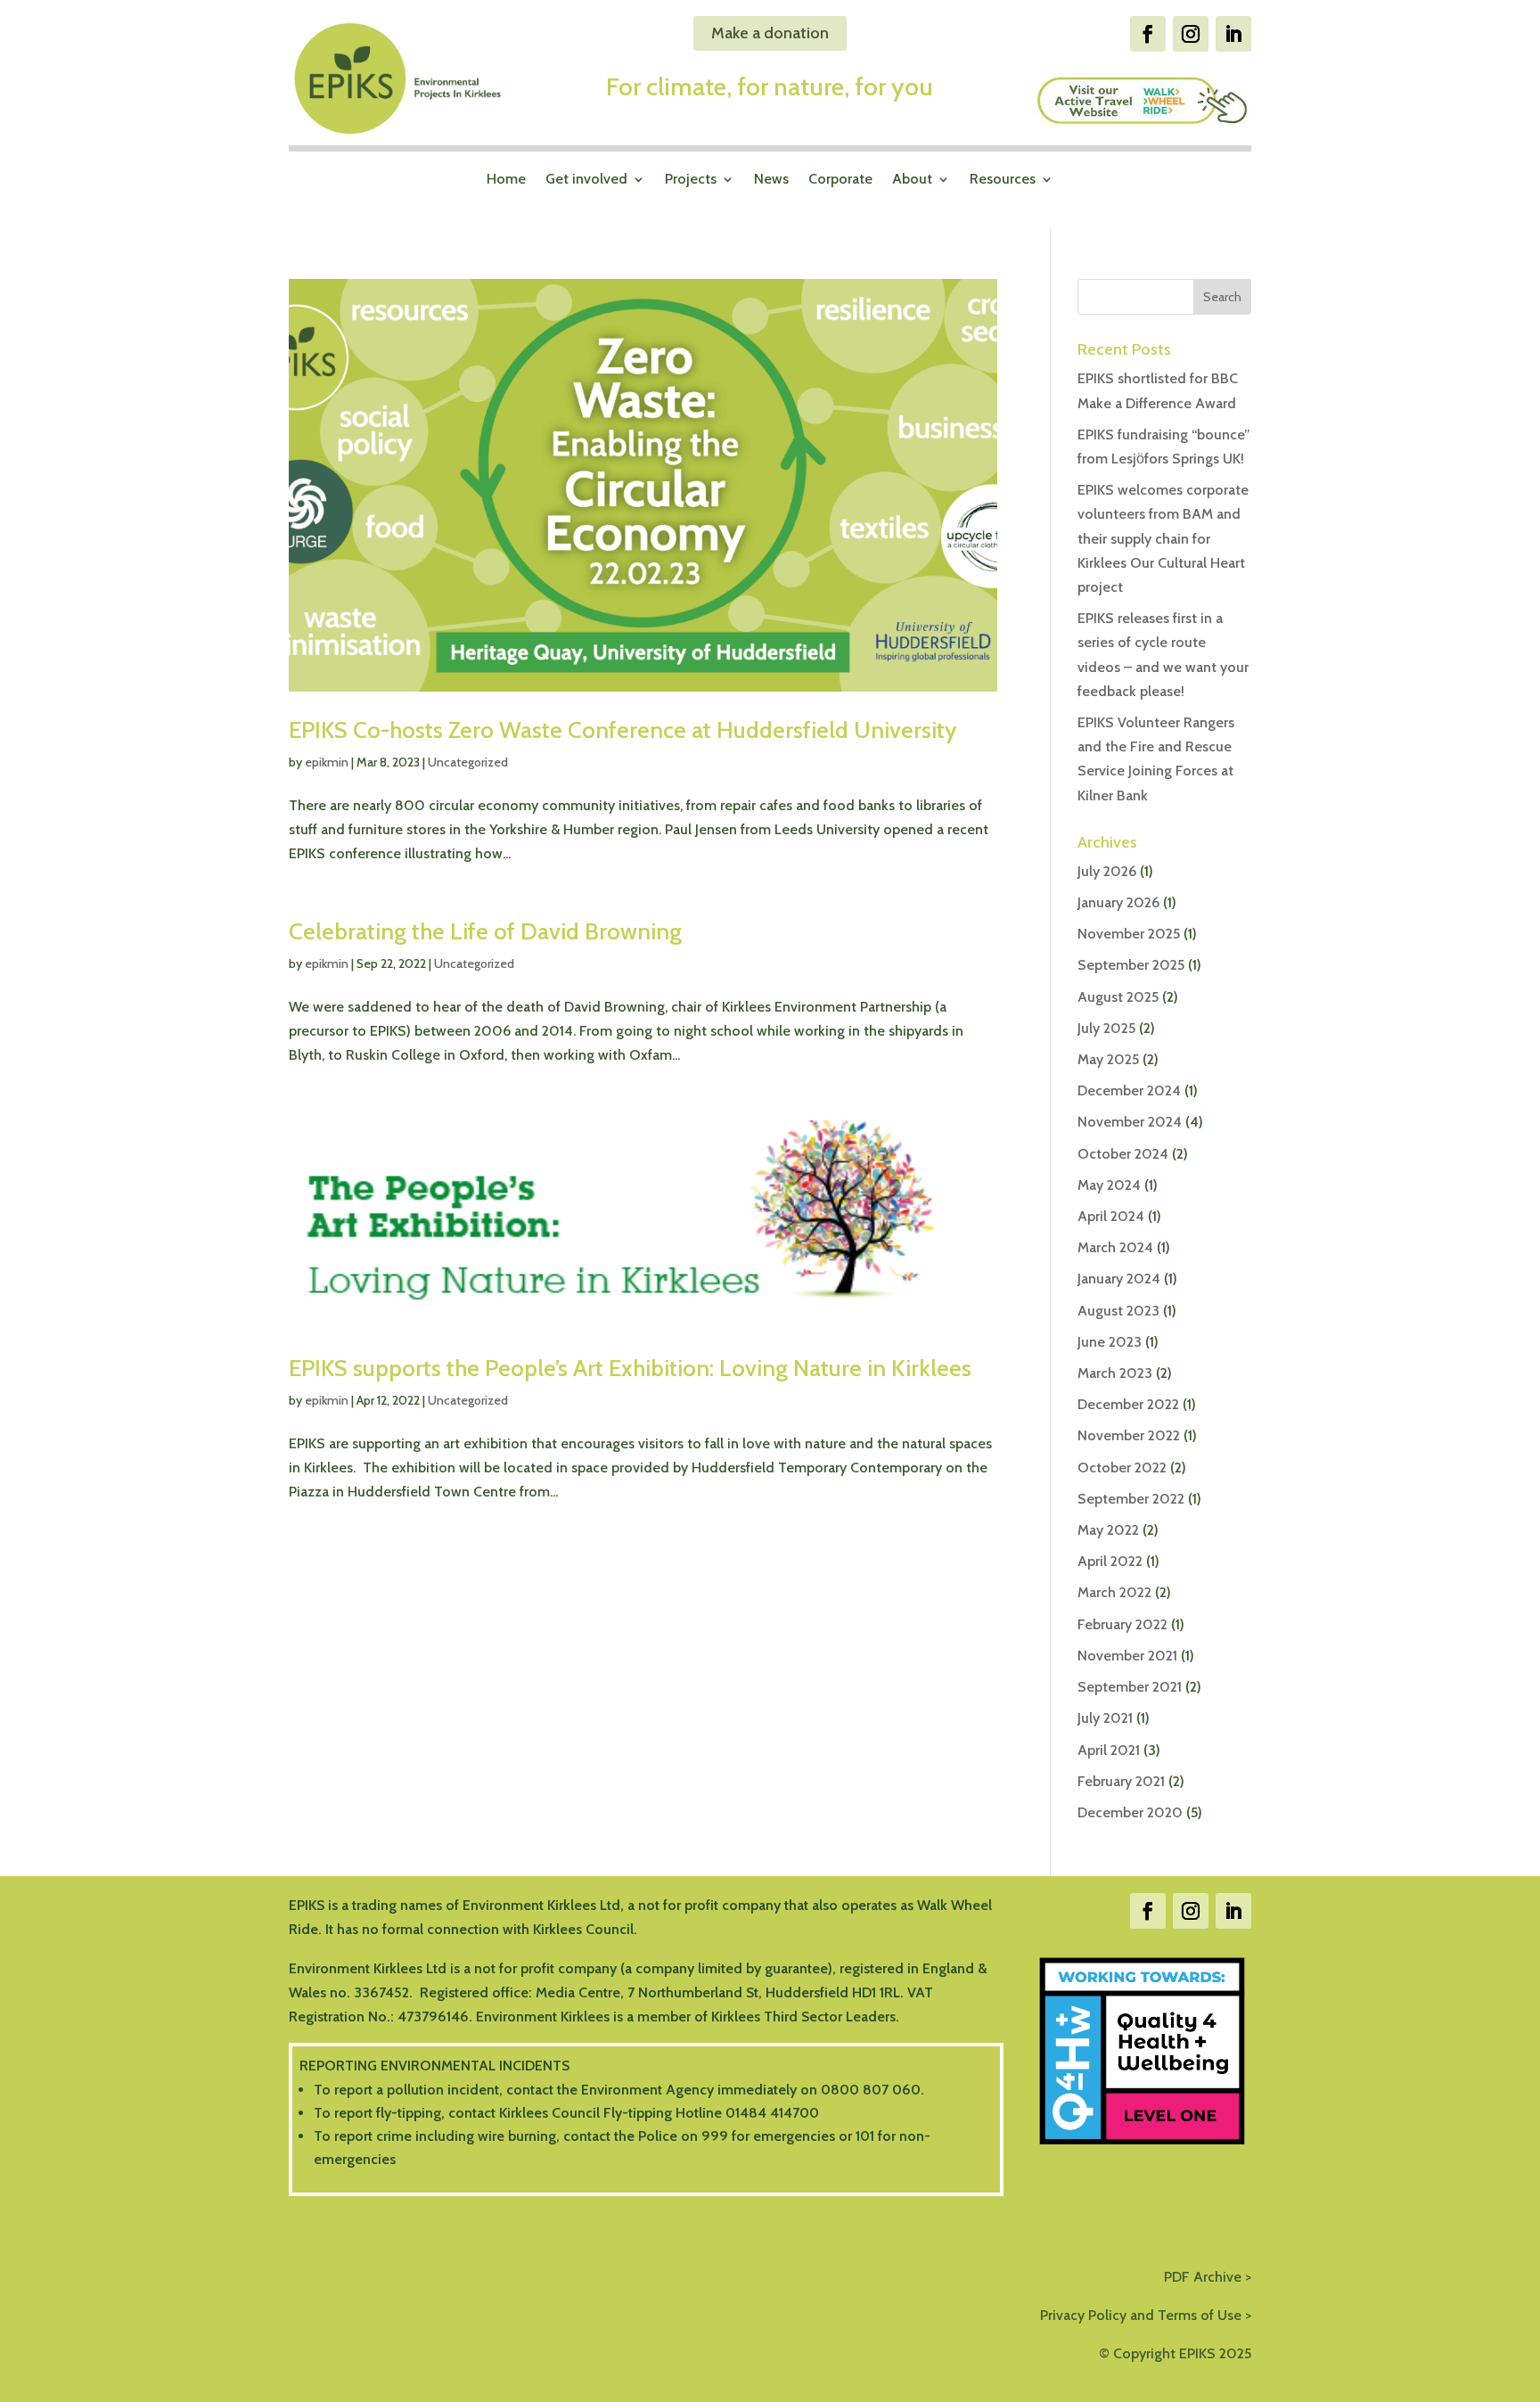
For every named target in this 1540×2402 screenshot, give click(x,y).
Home (506, 180)
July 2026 (1107, 871)
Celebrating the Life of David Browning (485, 931)
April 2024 (1111, 1216)
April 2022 (1110, 1561)
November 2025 (1129, 934)
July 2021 (1105, 1718)
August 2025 (1118, 997)
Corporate (840, 180)
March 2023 (1115, 1373)
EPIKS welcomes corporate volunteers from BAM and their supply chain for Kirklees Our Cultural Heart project (1163, 538)
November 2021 (1127, 1656)
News (771, 180)
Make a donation (770, 33)
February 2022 (1122, 1624)
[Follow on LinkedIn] (1233, 34)
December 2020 (1130, 1812)
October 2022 (1122, 1467)
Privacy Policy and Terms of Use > (1146, 2315)
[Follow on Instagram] (1191, 34)
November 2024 (1130, 1122)
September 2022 (1131, 1499)
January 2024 (1119, 1279)
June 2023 (1110, 1342)
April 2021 (1109, 1750)
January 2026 (1118, 902)
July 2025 (1106, 1028)
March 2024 (1115, 1247)
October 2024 (1123, 1154)
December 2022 (1128, 1404)
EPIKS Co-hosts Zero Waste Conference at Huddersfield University (623, 730)
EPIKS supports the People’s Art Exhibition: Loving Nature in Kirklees (630, 1368)
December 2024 (1129, 1090)
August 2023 (1118, 1311)
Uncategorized (468, 762)
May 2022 (1108, 1530)
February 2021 (1121, 1781)
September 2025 (1131, 965)
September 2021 (1130, 1687)
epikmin (327, 762)
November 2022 (1129, 1435)
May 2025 (1108, 1059)
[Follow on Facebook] (1148, 34)
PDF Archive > (1208, 2277)
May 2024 (1109, 1185)
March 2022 (1114, 1592)
